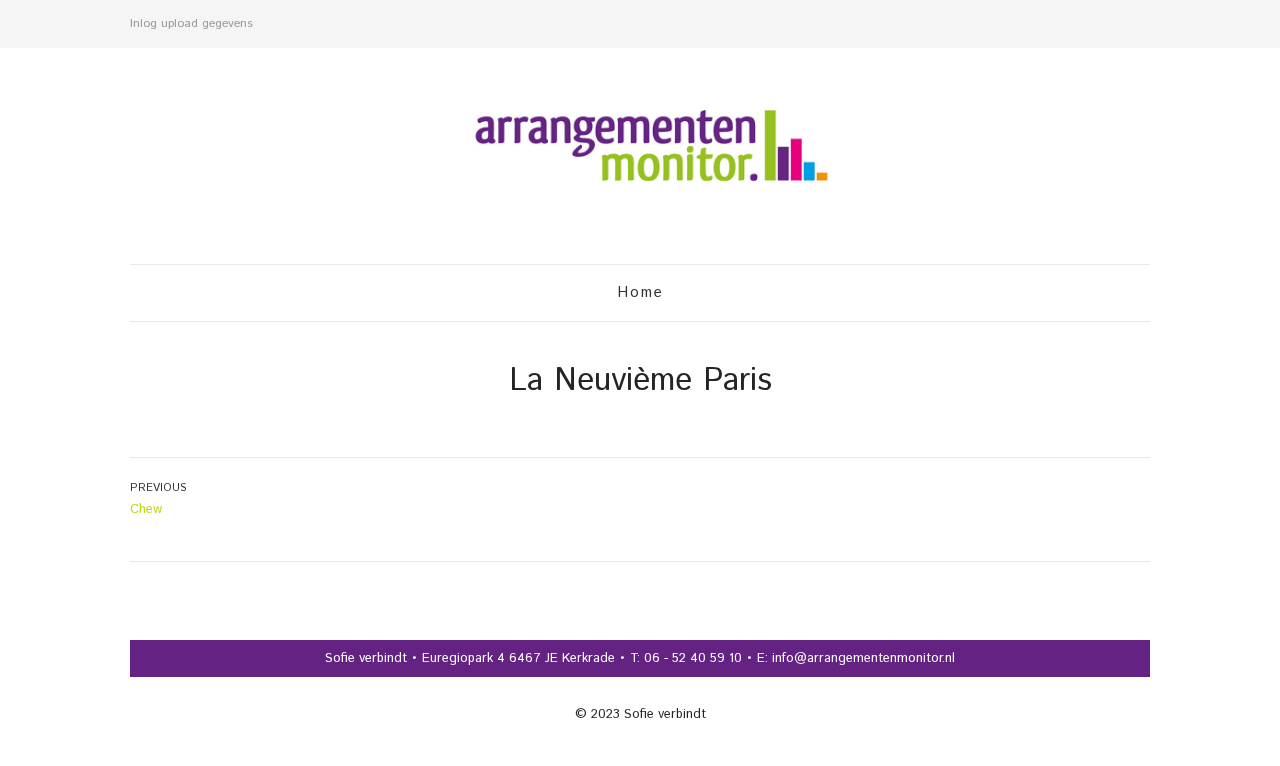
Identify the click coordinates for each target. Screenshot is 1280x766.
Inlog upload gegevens (191, 23)
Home (640, 292)
